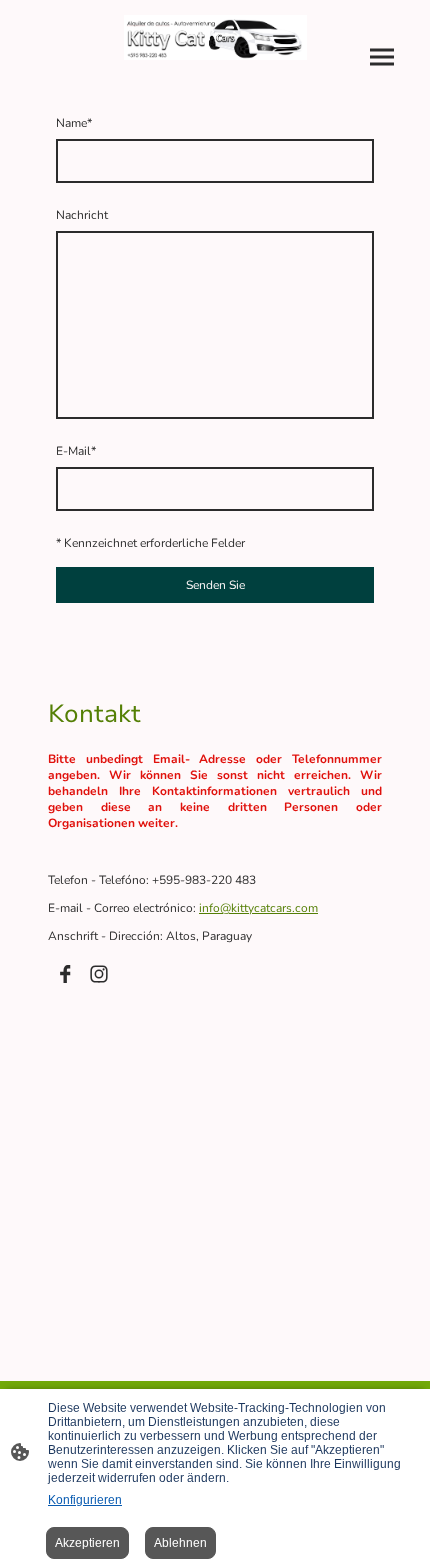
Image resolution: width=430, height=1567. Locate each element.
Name (74, 123)
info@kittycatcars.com (258, 908)
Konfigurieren (85, 1500)
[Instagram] (99, 974)
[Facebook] (65, 974)
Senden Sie (215, 585)
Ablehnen (180, 1543)
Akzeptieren (87, 1543)
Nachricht (82, 215)
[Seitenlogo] (215, 37)
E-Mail (76, 451)
